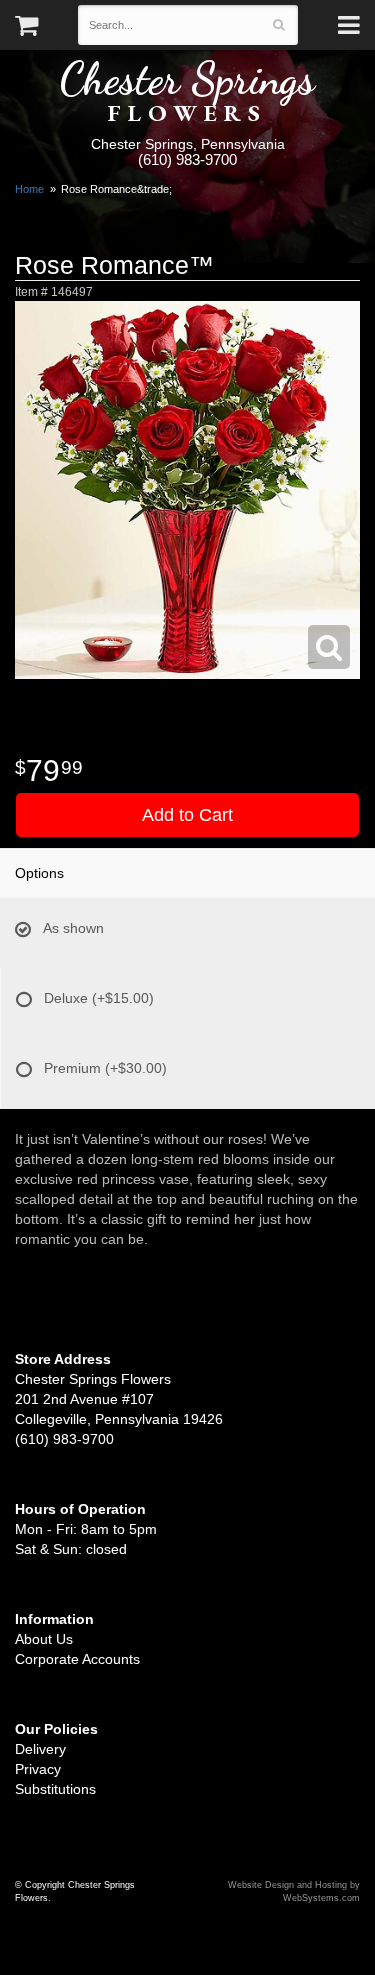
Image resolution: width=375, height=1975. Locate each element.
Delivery (40, 1749)
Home (29, 189)
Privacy (38, 1769)
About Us (44, 1639)
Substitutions (55, 1789)
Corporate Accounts (77, 1659)
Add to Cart (187, 815)
